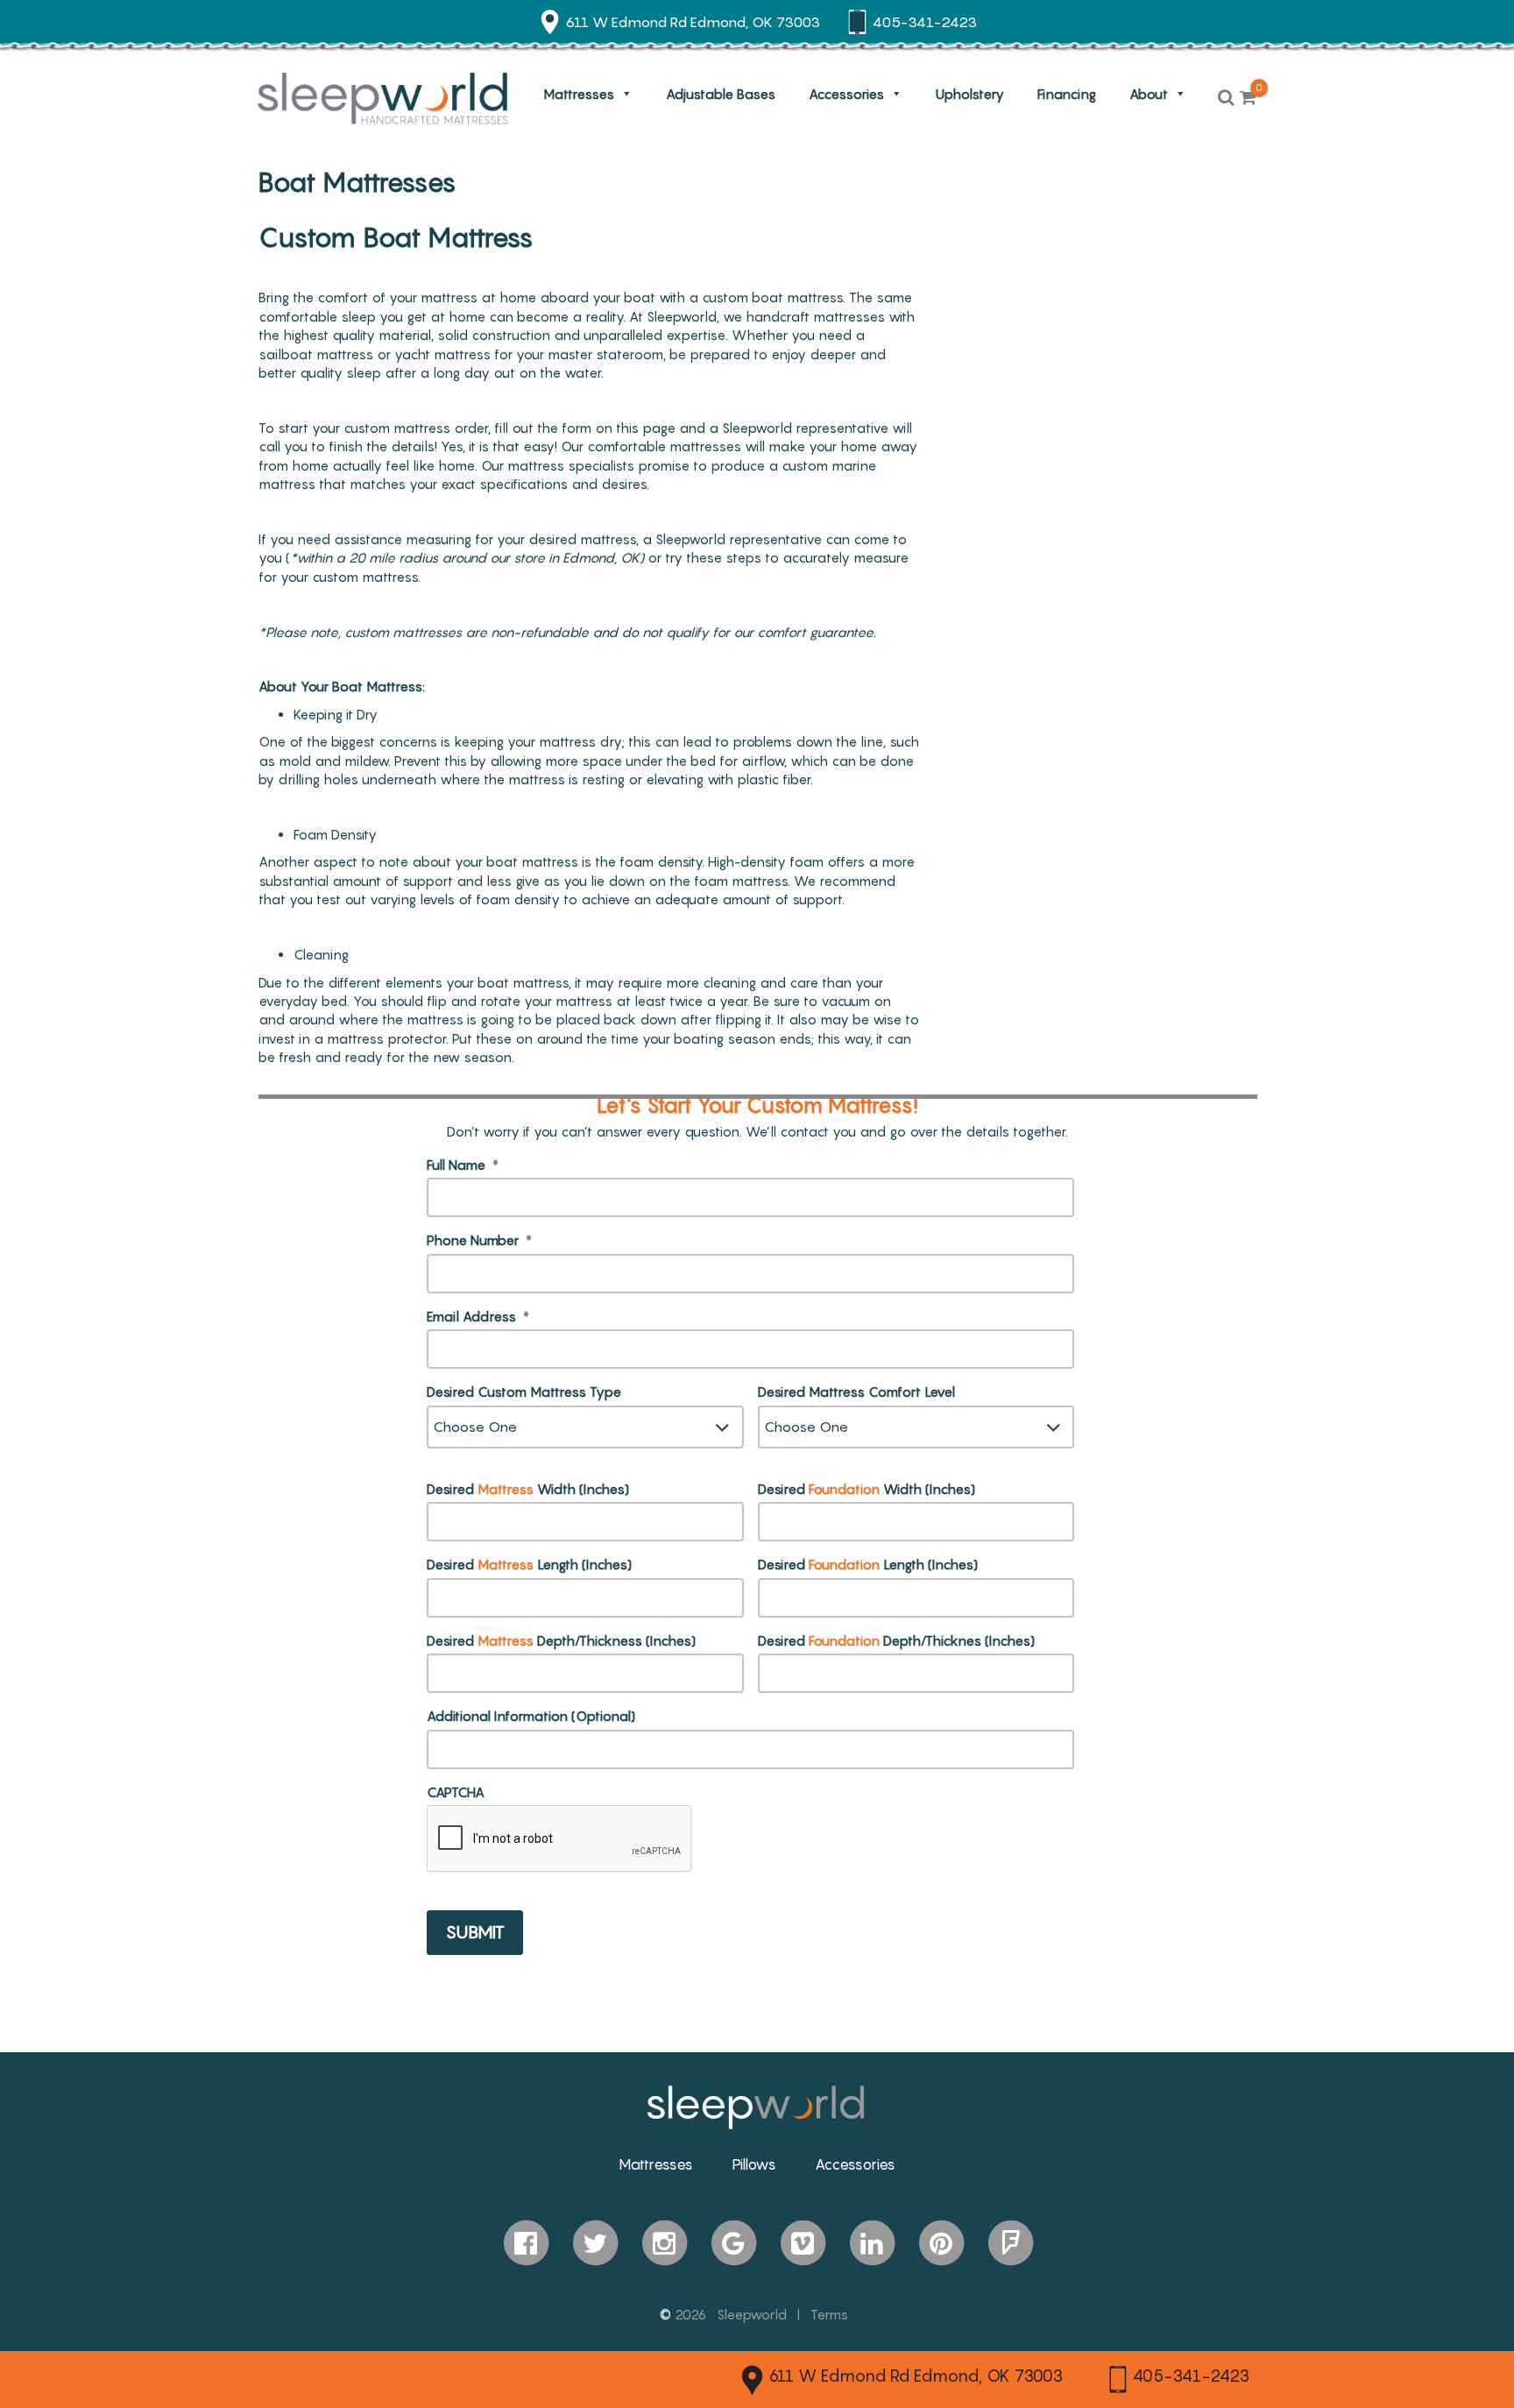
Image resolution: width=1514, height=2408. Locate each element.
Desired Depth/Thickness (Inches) (561, 1640)
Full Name (463, 1165)
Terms (829, 2314)
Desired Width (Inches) (528, 1489)
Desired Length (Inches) (529, 1564)
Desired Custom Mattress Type (524, 1392)
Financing (1067, 94)
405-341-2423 (1191, 2376)
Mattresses (579, 94)
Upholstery (970, 94)
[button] (1226, 98)
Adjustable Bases (721, 94)
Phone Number (479, 1240)
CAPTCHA (456, 1792)
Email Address (478, 1316)
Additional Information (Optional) (531, 1716)
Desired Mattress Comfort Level (856, 1392)
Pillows (754, 2164)
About (1149, 94)
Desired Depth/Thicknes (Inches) (896, 1640)
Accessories (846, 94)
